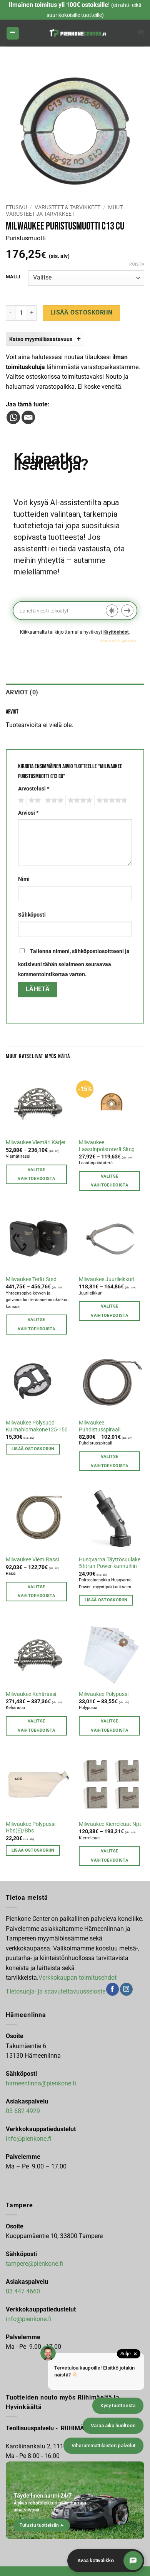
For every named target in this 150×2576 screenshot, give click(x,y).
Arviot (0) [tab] (22, 692)
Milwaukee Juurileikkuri (107, 1279)
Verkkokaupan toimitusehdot (77, 1978)
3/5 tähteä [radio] (53, 800)
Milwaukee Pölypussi (104, 1694)
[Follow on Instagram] (126, 1989)
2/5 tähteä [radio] (33, 800)
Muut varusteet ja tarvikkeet (64, 210)
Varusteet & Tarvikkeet (67, 207)
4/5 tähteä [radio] (79, 800)
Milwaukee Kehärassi (31, 1694)
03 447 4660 (23, 2291)
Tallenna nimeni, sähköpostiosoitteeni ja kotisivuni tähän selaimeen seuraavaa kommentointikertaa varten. (74, 963)
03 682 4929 (23, 2111)
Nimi (24, 879)
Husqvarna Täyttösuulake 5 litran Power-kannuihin (110, 1563)
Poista (137, 264)
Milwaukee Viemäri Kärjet (36, 1142)
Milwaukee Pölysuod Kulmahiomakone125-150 (37, 1426)
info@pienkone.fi (29, 2139)
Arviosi (28, 813)
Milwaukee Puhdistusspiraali (100, 1426)
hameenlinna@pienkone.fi (41, 2083)
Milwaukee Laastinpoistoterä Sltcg (107, 1146)
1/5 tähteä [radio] (20, 800)
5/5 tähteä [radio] (111, 800)
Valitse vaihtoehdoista (36, 1174)
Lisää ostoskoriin (82, 313)
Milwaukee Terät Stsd (31, 1279)
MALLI (13, 277)
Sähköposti (32, 915)
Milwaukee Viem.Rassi (32, 1559)
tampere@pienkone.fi (34, 2264)
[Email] (28, 417)
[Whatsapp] (13, 417)
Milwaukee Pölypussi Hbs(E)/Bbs (31, 1827)
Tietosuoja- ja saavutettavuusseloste (56, 1991)
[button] (13, 33)
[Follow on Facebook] (112, 1989)
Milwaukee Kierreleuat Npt (110, 1824)
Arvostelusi (34, 789)
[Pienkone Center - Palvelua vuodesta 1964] (78, 33)
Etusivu (16, 207)
